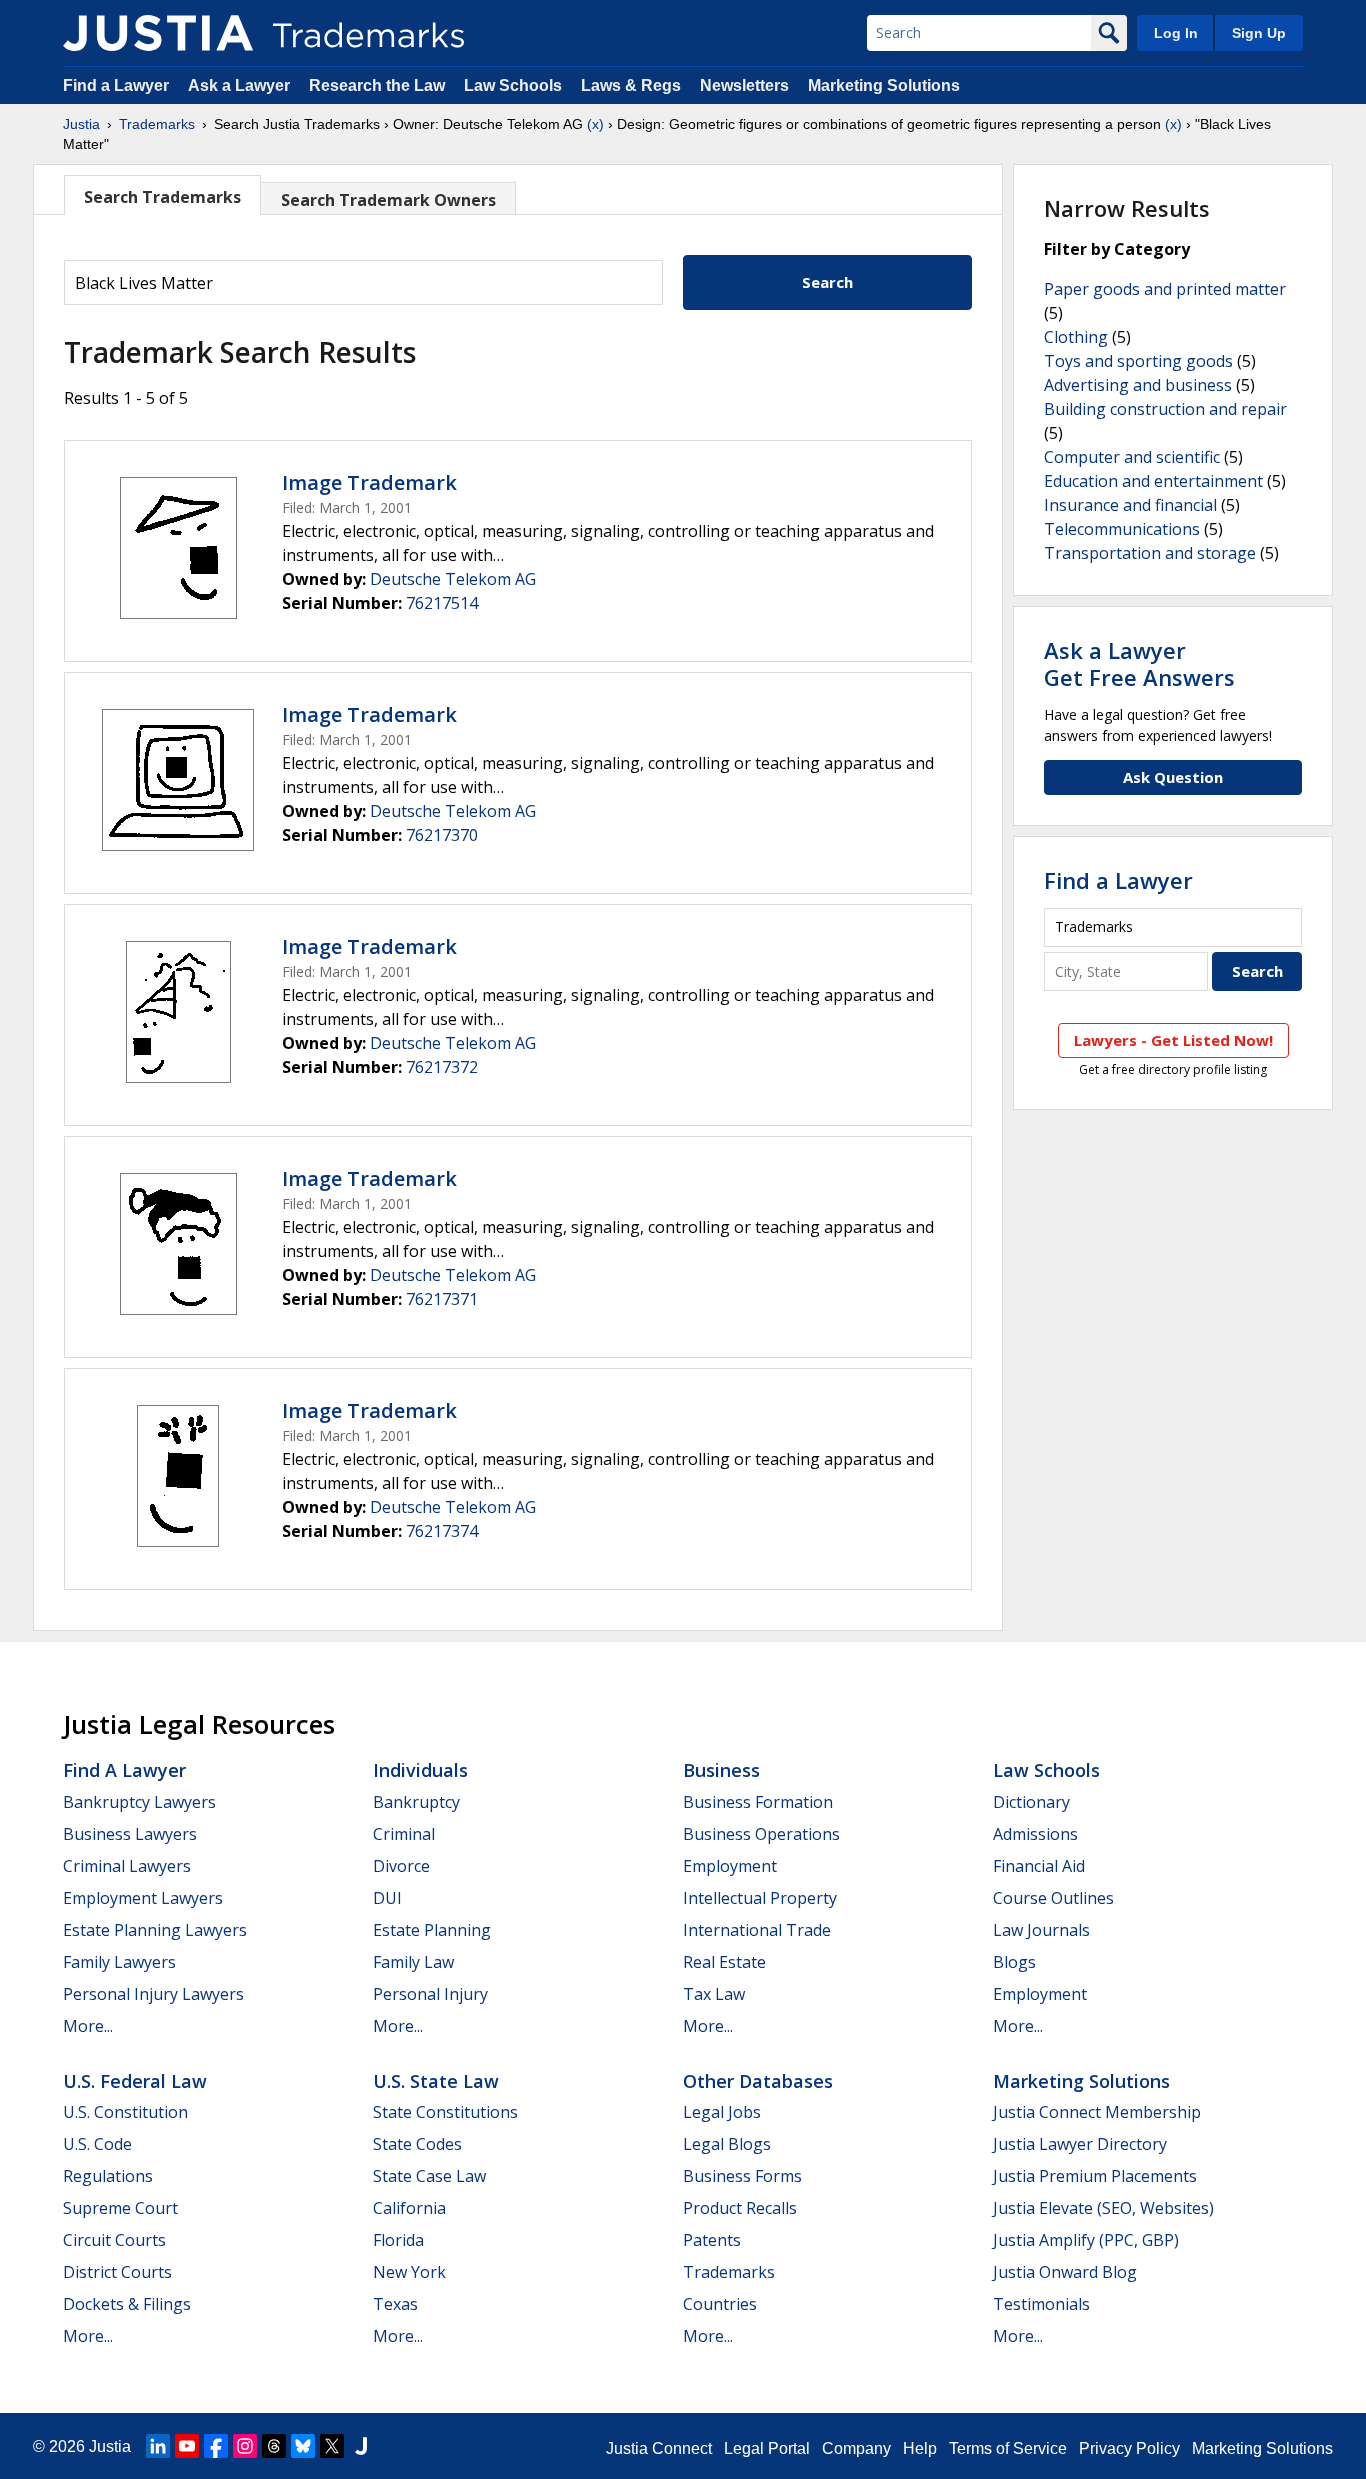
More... (88, 2026)
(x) (595, 124)
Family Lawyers (119, 1962)
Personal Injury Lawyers (153, 1994)
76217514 (442, 603)
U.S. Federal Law (135, 2081)
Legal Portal (767, 2448)
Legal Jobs (722, 2112)
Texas (395, 2304)
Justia (81, 124)
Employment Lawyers (143, 1898)
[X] (332, 2446)
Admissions (1035, 1834)
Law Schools (513, 85)
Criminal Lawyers (127, 1866)
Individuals (420, 1770)
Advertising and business (1138, 385)
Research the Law (377, 85)
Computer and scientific (1132, 457)
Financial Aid (1039, 1866)
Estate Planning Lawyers (155, 1930)
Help (920, 2448)
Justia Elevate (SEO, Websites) (1103, 2208)
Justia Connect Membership (1097, 2112)
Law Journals (1041, 1930)
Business (721, 1770)
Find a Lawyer (116, 85)
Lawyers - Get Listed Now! (1173, 1040)
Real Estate (724, 1962)
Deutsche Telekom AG (453, 579)
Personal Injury (430, 1994)
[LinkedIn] (158, 2446)
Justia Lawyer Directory (1080, 2144)
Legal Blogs (727, 2144)
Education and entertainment (1153, 481)
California (409, 2208)
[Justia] (158, 33)
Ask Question (1173, 777)
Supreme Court (120, 2208)
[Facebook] (216, 2446)
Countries (720, 2304)
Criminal (404, 1834)
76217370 (442, 835)
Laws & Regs (631, 85)
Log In (1176, 33)
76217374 (442, 1531)
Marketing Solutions (884, 85)
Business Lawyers (130, 1834)
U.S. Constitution (125, 2112)
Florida (398, 2240)
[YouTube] (187, 2446)
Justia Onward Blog (1065, 2272)
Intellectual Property (760, 1898)
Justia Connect (659, 2448)
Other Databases (758, 2081)
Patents (712, 2240)
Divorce (401, 1866)
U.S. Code (97, 2144)
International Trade (757, 1930)
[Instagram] (245, 2446)
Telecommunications (1122, 529)
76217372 (442, 1067)
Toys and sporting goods (1138, 361)
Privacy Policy (1129, 2448)
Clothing (1076, 337)
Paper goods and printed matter (1165, 289)
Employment (730, 1866)
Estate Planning (432, 1930)
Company (856, 2448)
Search (827, 282)
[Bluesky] (303, 2446)
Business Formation (758, 1802)
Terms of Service (1008, 2448)
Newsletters (744, 85)
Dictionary (1031, 1802)
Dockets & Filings (127, 2304)
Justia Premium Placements (1095, 2176)
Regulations (108, 2176)
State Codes (417, 2144)
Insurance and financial (1130, 505)
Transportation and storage (1150, 553)
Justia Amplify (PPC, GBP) (1086, 2240)
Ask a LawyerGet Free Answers (1139, 663)
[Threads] (274, 2446)
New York (409, 2272)
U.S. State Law (436, 2081)
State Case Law (429, 2176)
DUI (387, 1898)
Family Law (413, 1962)
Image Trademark (369, 482)
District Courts (117, 2272)
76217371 (442, 1299)
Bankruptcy (416, 1802)
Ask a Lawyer (239, 85)
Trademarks (157, 124)
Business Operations (761, 1834)
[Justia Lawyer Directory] (361, 2446)
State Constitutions (445, 2112)
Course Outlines (1053, 1898)
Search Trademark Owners (388, 200)
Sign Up (1259, 33)
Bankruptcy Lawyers (139, 1802)
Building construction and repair (1165, 409)
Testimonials (1041, 2304)
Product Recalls (740, 2208)
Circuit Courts (114, 2240)
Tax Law (714, 1994)
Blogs (1014, 1962)
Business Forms (742, 2176)
